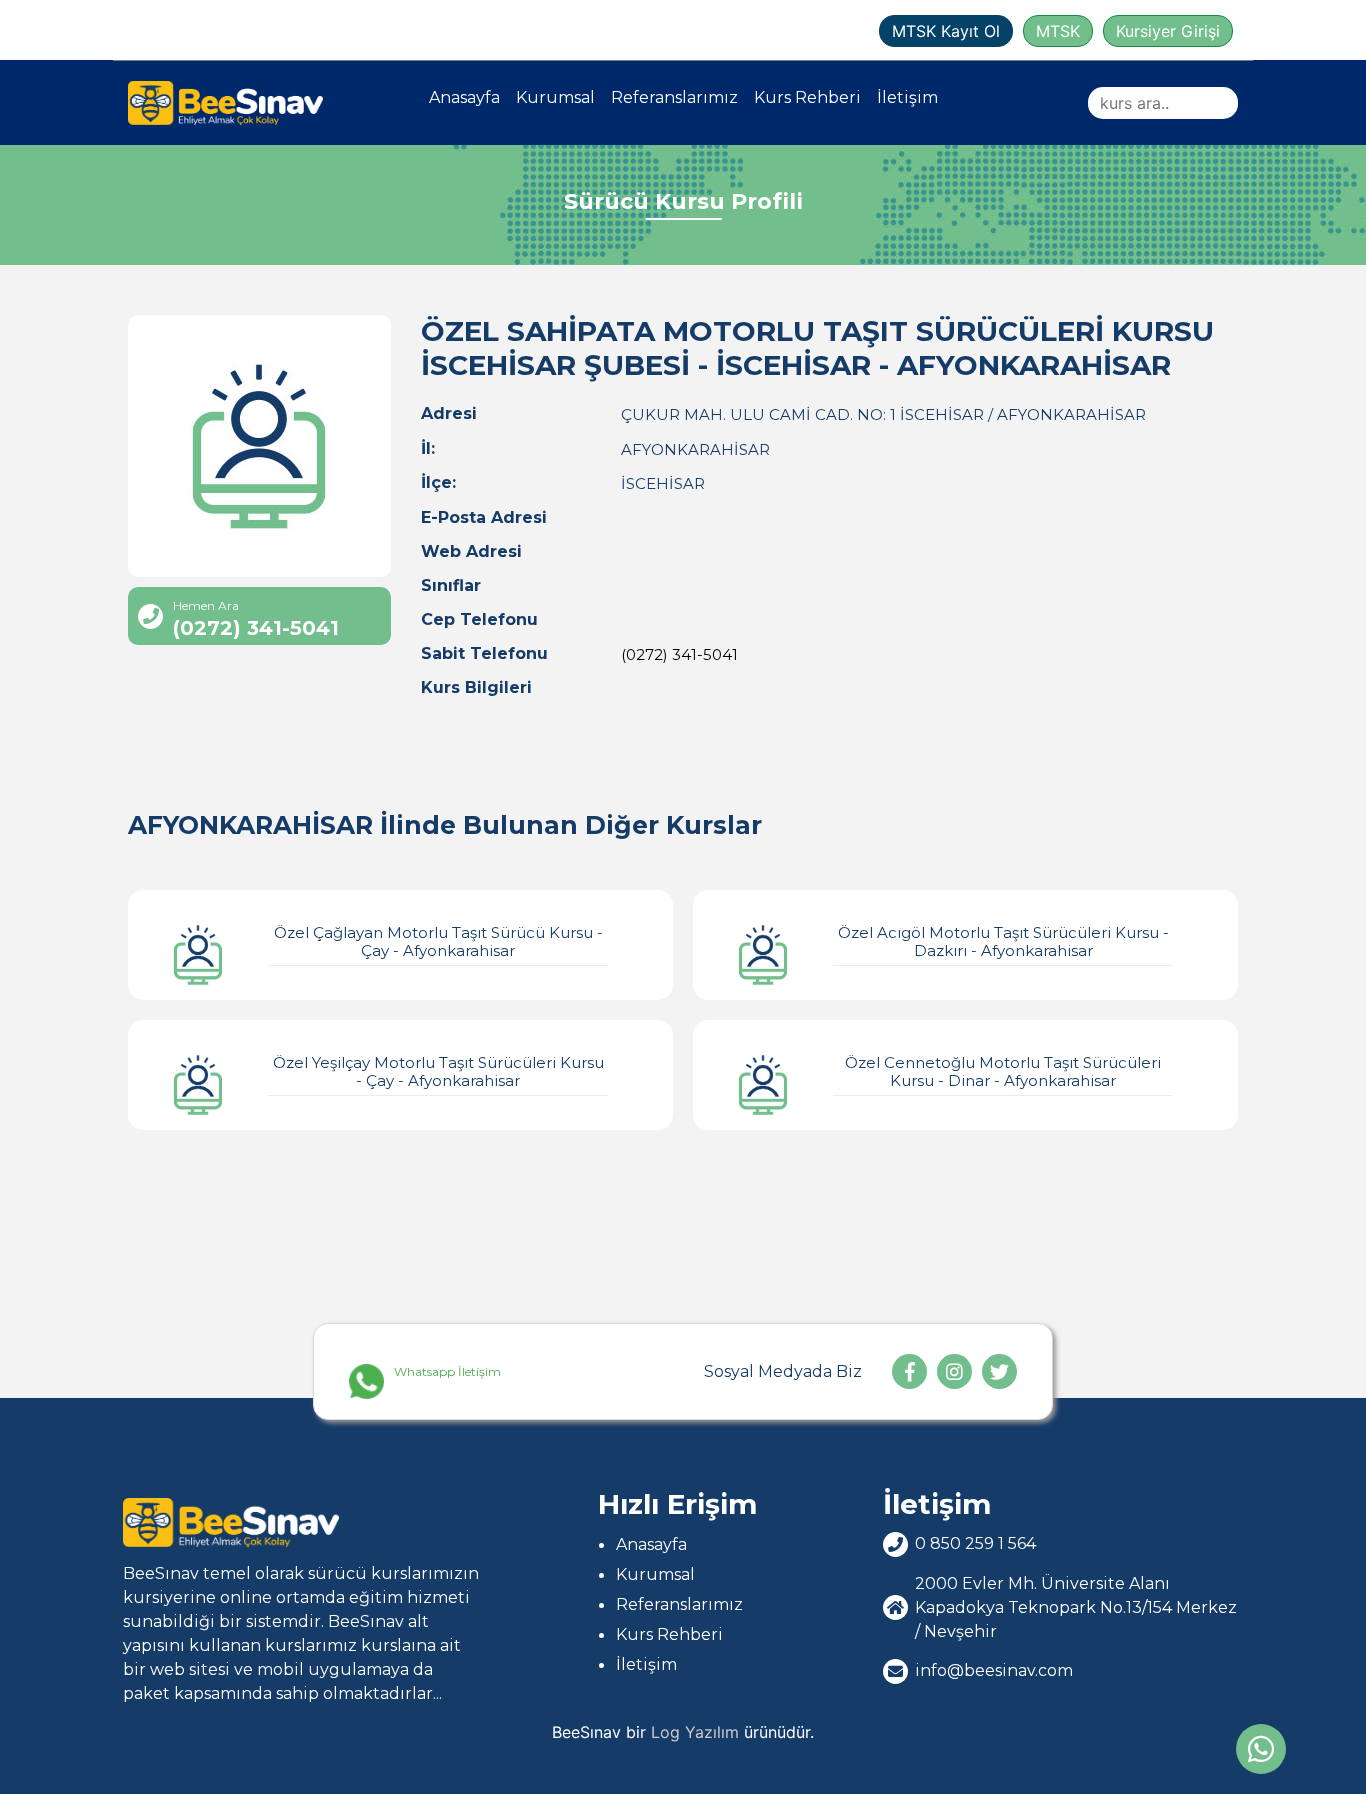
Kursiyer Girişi (1168, 31)
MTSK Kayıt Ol (946, 31)
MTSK (1058, 31)
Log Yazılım (695, 1732)
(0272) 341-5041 (679, 654)
